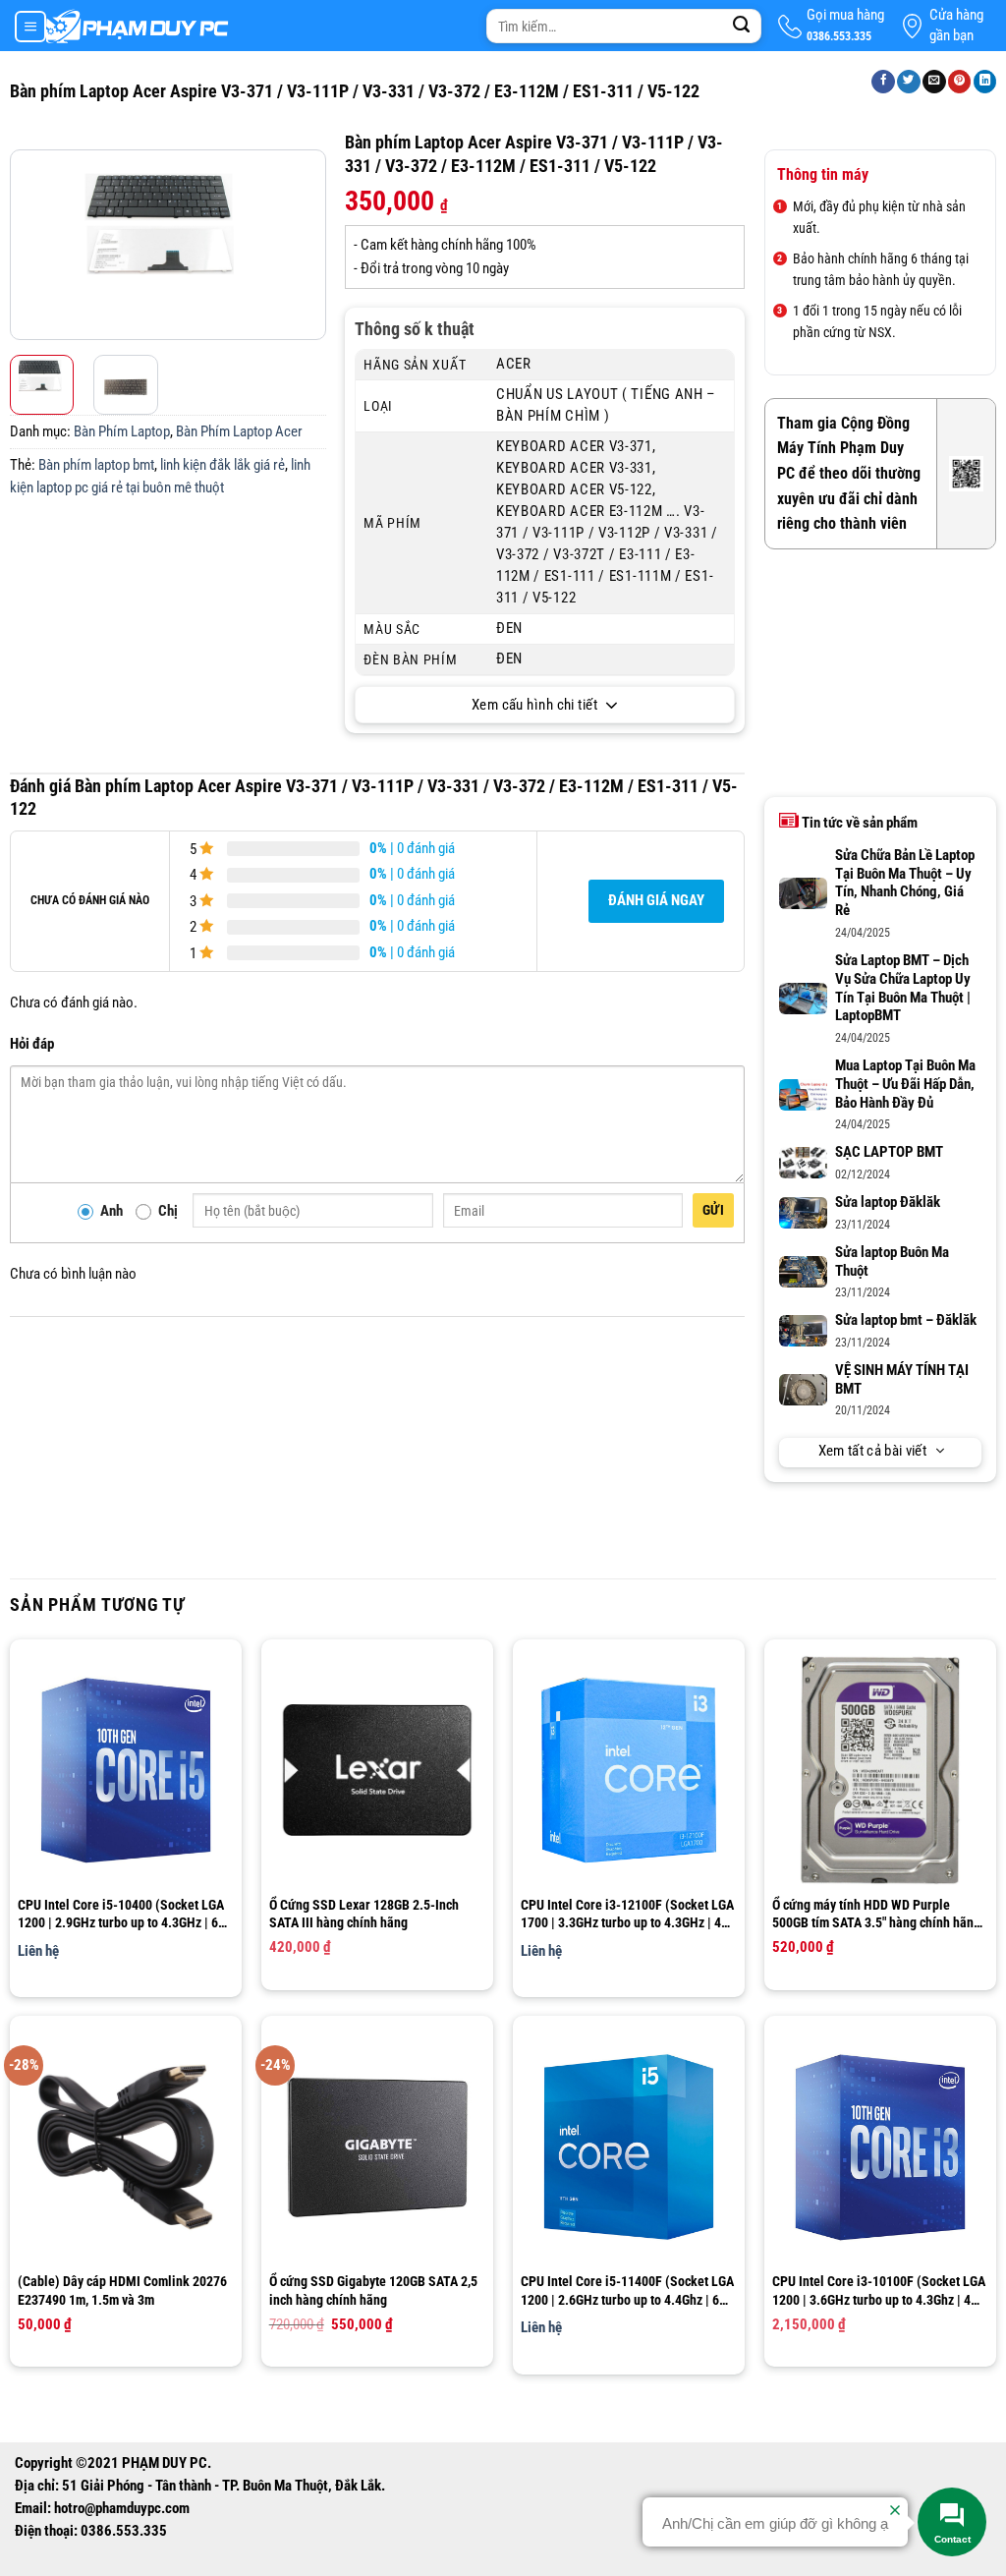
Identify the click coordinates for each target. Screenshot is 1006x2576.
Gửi (713, 1210)
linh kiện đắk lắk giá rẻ (223, 465)
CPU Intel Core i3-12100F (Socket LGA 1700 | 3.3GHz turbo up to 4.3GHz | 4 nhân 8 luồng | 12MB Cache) (627, 1914)
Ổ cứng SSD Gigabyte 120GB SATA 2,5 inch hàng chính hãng (373, 2290)
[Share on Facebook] (883, 82)
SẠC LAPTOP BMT (889, 1152)
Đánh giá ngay (656, 901)
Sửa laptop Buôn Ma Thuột (892, 1262)
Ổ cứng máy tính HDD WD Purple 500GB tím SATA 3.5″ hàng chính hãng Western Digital (876, 1914)
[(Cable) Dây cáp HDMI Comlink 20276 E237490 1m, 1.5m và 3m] (126, 2147)
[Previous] (28, 249)
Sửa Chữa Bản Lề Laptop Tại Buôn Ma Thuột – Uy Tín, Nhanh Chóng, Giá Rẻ (905, 884)
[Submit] (742, 27)
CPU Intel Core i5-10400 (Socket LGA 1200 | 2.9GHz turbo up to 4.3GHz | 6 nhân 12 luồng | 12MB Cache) (121, 1914)
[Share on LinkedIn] (985, 82)
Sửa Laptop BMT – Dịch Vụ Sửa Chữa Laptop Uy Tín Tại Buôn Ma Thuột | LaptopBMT (903, 989)
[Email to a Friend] (934, 82)
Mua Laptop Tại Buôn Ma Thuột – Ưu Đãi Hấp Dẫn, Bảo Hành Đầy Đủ (905, 1085)
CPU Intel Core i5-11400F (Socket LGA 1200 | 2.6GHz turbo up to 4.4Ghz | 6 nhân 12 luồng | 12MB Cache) (627, 2290)
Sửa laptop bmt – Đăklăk (906, 1320)
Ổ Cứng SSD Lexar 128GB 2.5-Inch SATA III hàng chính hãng (364, 1914)
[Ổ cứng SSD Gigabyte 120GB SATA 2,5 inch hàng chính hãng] (378, 2147)
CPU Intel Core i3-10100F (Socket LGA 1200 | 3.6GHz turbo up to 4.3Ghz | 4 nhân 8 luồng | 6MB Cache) (879, 2290)
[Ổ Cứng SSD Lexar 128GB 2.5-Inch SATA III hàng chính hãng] (378, 1771)
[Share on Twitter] (909, 82)
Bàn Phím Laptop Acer (239, 432)
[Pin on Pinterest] (960, 82)
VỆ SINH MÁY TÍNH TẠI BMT (902, 1380)
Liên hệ (38, 1951)
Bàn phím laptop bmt (96, 465)
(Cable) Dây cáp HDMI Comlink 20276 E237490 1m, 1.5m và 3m (122, 2290)
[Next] (307, 249)
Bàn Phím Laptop (122, 432)
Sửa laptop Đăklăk (888, 1202)
